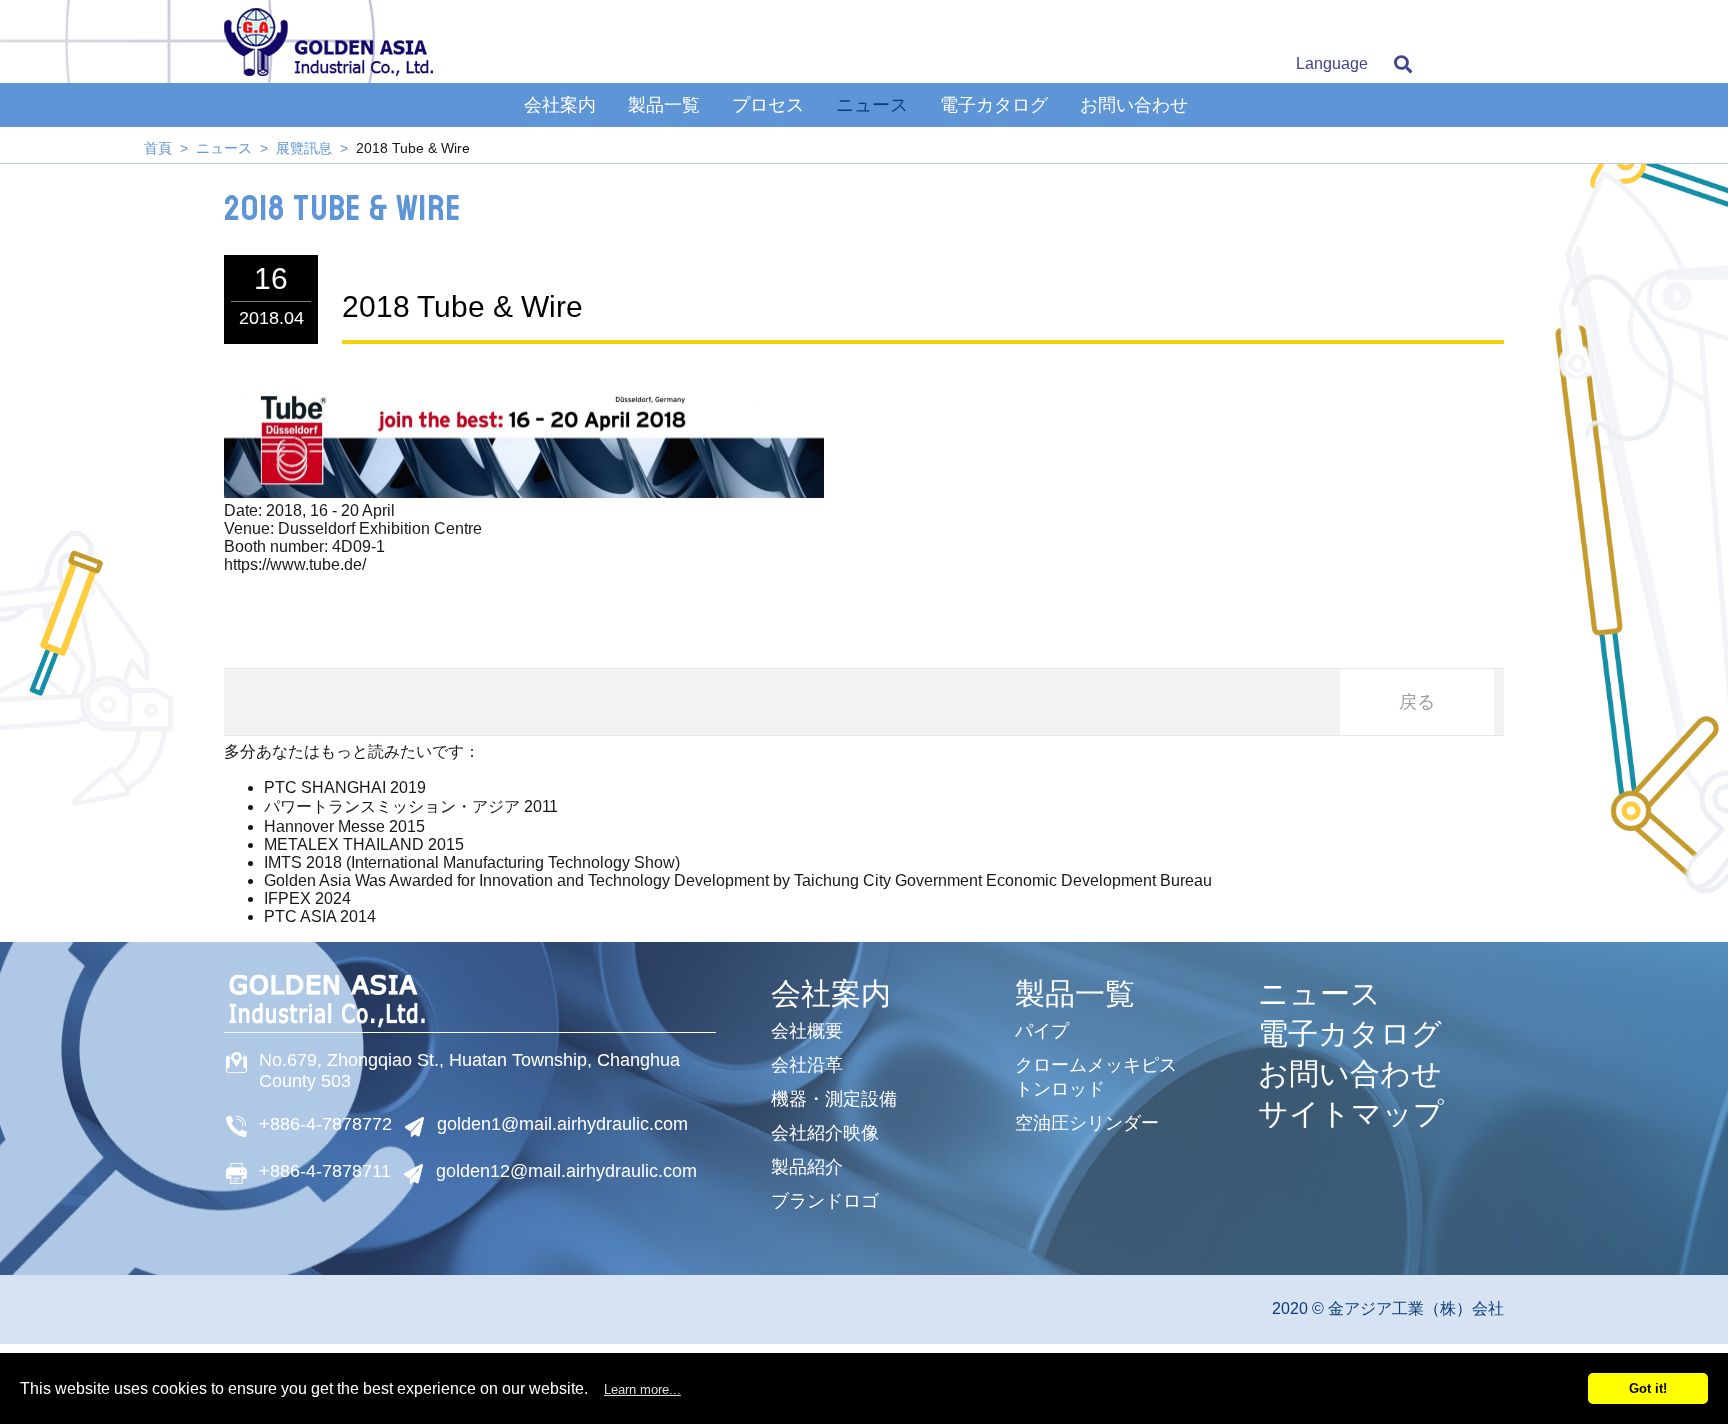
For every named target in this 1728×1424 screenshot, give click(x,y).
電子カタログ (994, 105)
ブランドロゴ (825, 1201)
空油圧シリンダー (1087, 1123)
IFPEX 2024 (307, 898)
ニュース (872, 105)
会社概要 (807, 1031)
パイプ (1042, 1031)
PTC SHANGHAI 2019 (345, 787)
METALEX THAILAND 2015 (364, 844)
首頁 (158, 148)
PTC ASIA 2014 (320, 916)
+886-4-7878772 (325, 1124)
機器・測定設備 (834, 1099)
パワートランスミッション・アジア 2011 (411, 806)
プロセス (768, 105)
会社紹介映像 (825, 1133)
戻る (1417, 702)
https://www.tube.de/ (295, 564)
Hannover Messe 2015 (344, 826)
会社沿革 (807, 1065)
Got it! (1648, 1388)
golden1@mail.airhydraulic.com (562, 1124)
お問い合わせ (1134, 105)
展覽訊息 (304, 148)
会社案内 (560, 105)
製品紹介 (807, 1167)
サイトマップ (1351, 1114)
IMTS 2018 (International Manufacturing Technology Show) (472, 862)
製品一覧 (664, 105)
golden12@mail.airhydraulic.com (566, 1171)
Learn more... (642, 1389)
